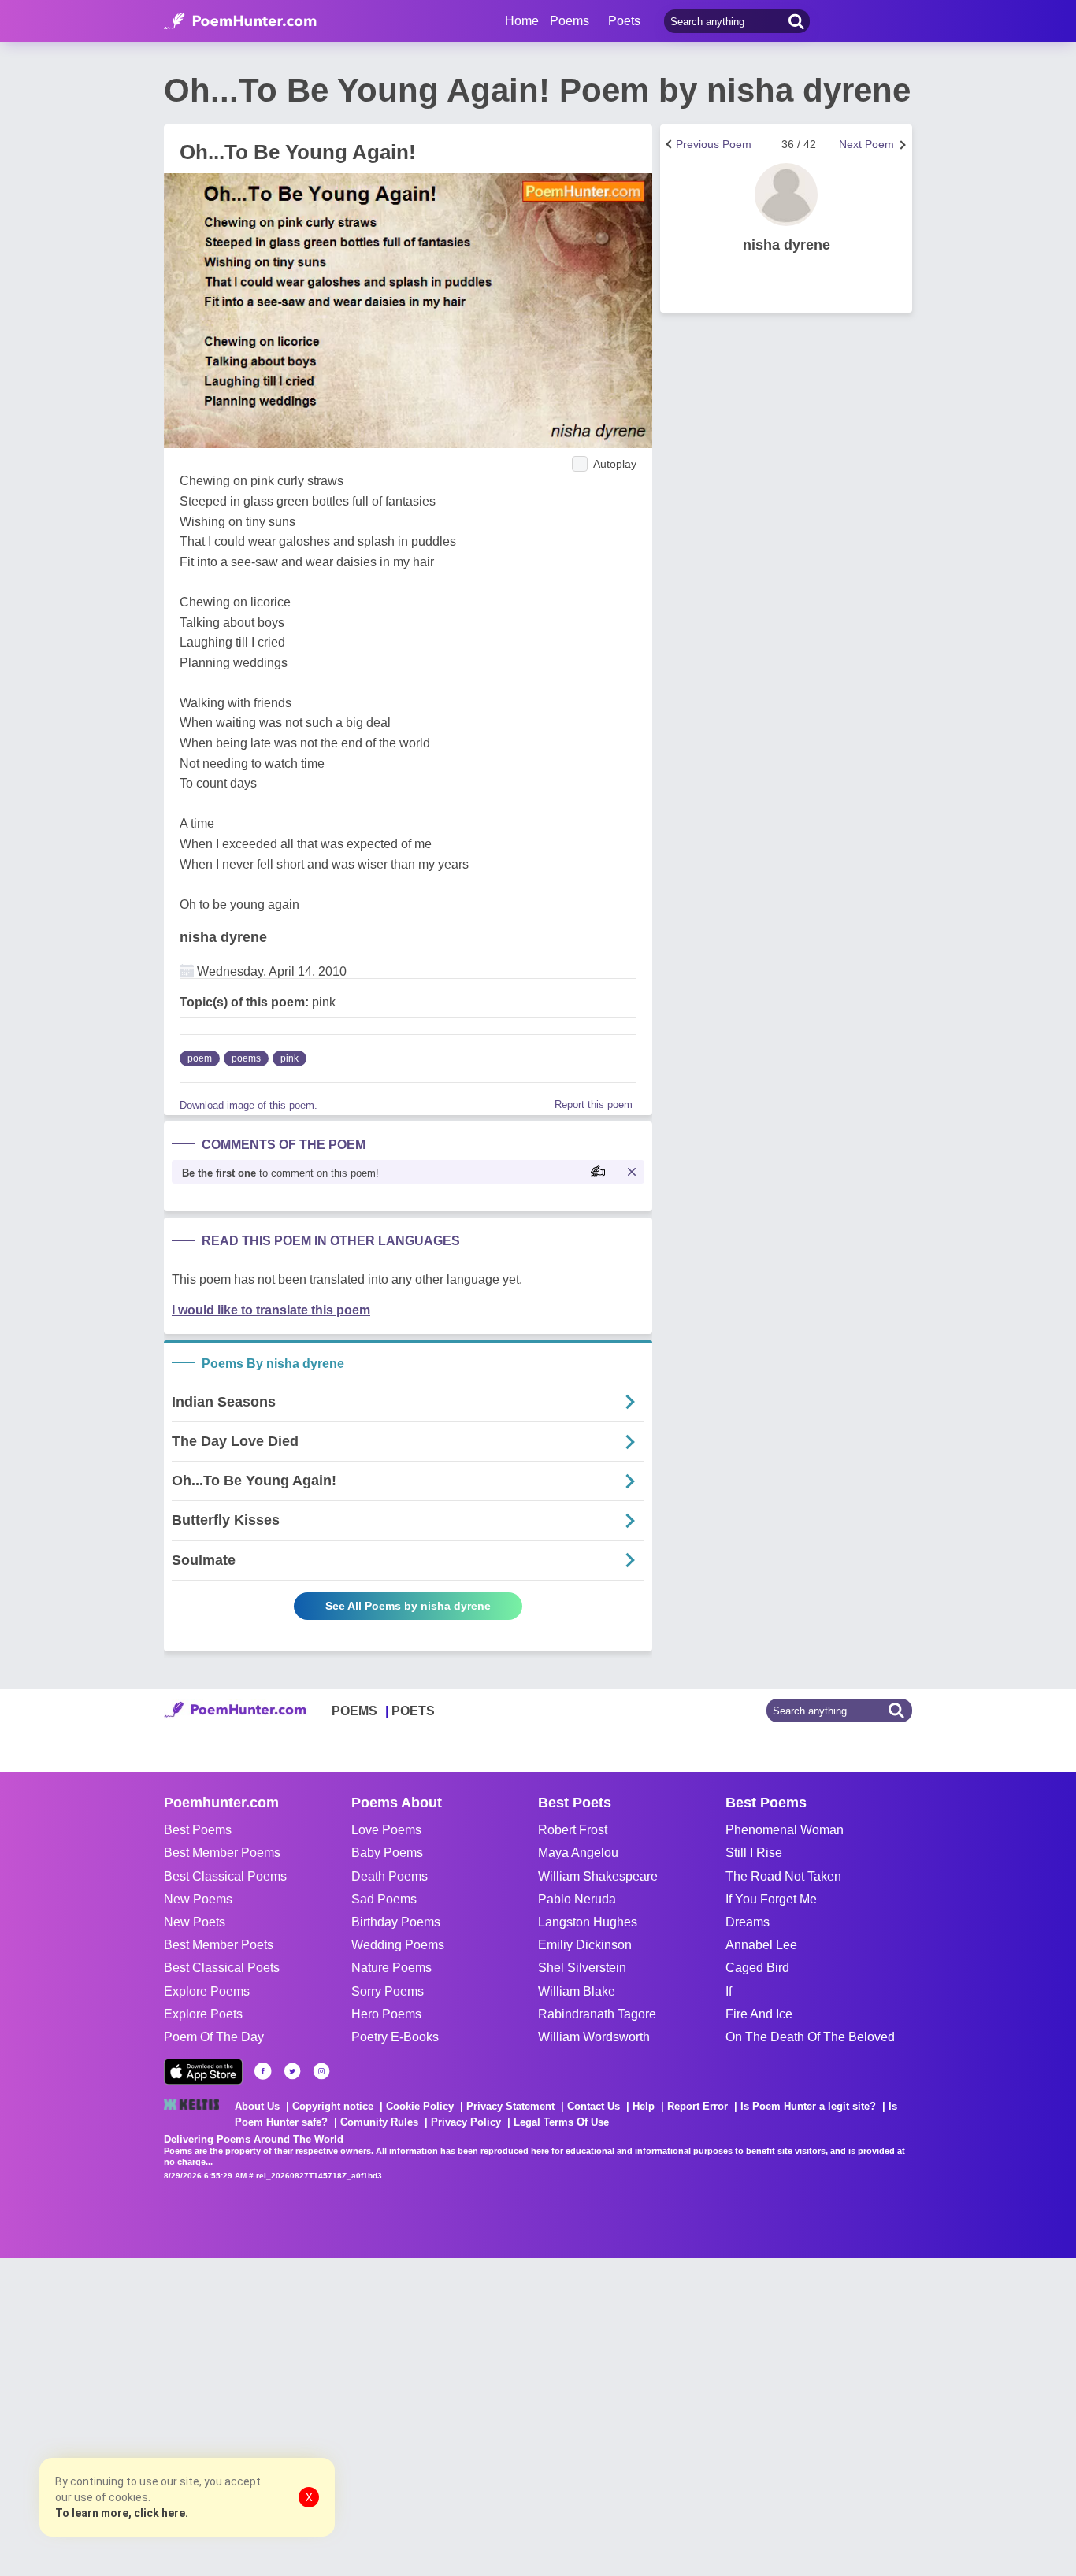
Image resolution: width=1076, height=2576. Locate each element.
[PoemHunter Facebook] (263, 2071)
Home (522, 21)
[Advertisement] (236, 2415)
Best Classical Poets (222, 1968)
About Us (257, 2106)
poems (246, 1058)
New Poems (198, 1899)
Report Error (698, 2106)
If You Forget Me (771, 1899)
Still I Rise (754, 1853)
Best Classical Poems (225, 1876)
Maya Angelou (578, 1853)
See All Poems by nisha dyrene (408, 1606)
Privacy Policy (466, 2122)
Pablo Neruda (577, 1899)
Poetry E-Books (395, 2037)
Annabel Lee (761, 1945)
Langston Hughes (588, 1922)
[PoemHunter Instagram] (321, 2071)
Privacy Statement (510, 2106)
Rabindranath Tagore (597, 2014)
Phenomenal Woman (785, 1830)
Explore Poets (203, 2014)
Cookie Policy (420, 2106)
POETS (413, 1711)
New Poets (195, 1922)
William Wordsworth (594, 2037)
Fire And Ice (759, 2014)
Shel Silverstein (582, 1968)
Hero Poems (386, 2014)
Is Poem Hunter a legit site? (808, 2106)
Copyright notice (333, 2106)
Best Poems (198, 1830)
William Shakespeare (598, 1876)
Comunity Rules (379, 2122)
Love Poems (386, 1830)
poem (200, 1058)
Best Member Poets (219, 1945)
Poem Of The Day (214, 2037)
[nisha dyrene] (786, 195)
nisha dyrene (223, 937)
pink (289, 1058)
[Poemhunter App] (203, 2072)
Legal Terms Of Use (561, 2122)
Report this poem (594, 1105)
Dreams (748, 1922)
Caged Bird (757, 1968)
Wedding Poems (398, 1945)
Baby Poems (387, 1853)
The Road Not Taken (783, 1876)
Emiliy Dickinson (585, 1945)
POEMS (354, 1711)
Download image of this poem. (249, 1105)
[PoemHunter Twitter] (292, 2071)
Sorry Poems (388, 1991)
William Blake (577, 1991)
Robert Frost (573, 1830)
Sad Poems (384, 1899)
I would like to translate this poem (271, 1310)
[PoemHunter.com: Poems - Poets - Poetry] (240, 21)
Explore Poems (207, 1991)
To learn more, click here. (122, 2513)
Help (644, 2106)
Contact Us (594, 2106)
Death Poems (390, 1876)
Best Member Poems (222, 1853)
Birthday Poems (396, 1922)
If (729, 1991)
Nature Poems (391, 1968)
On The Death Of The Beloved (810, 2037)
